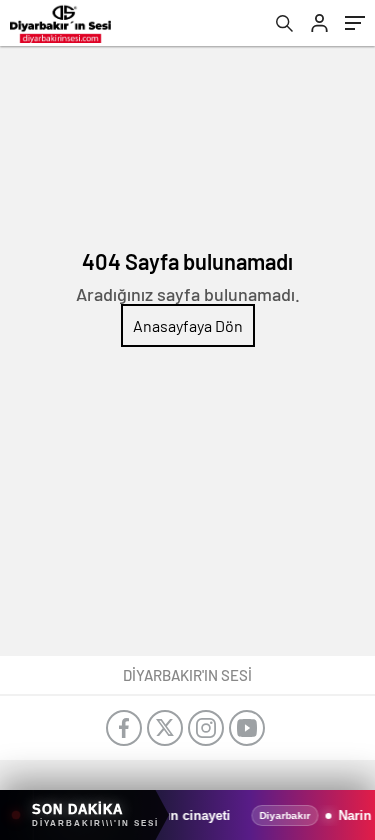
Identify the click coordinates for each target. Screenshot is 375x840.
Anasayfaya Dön (188, 325)
